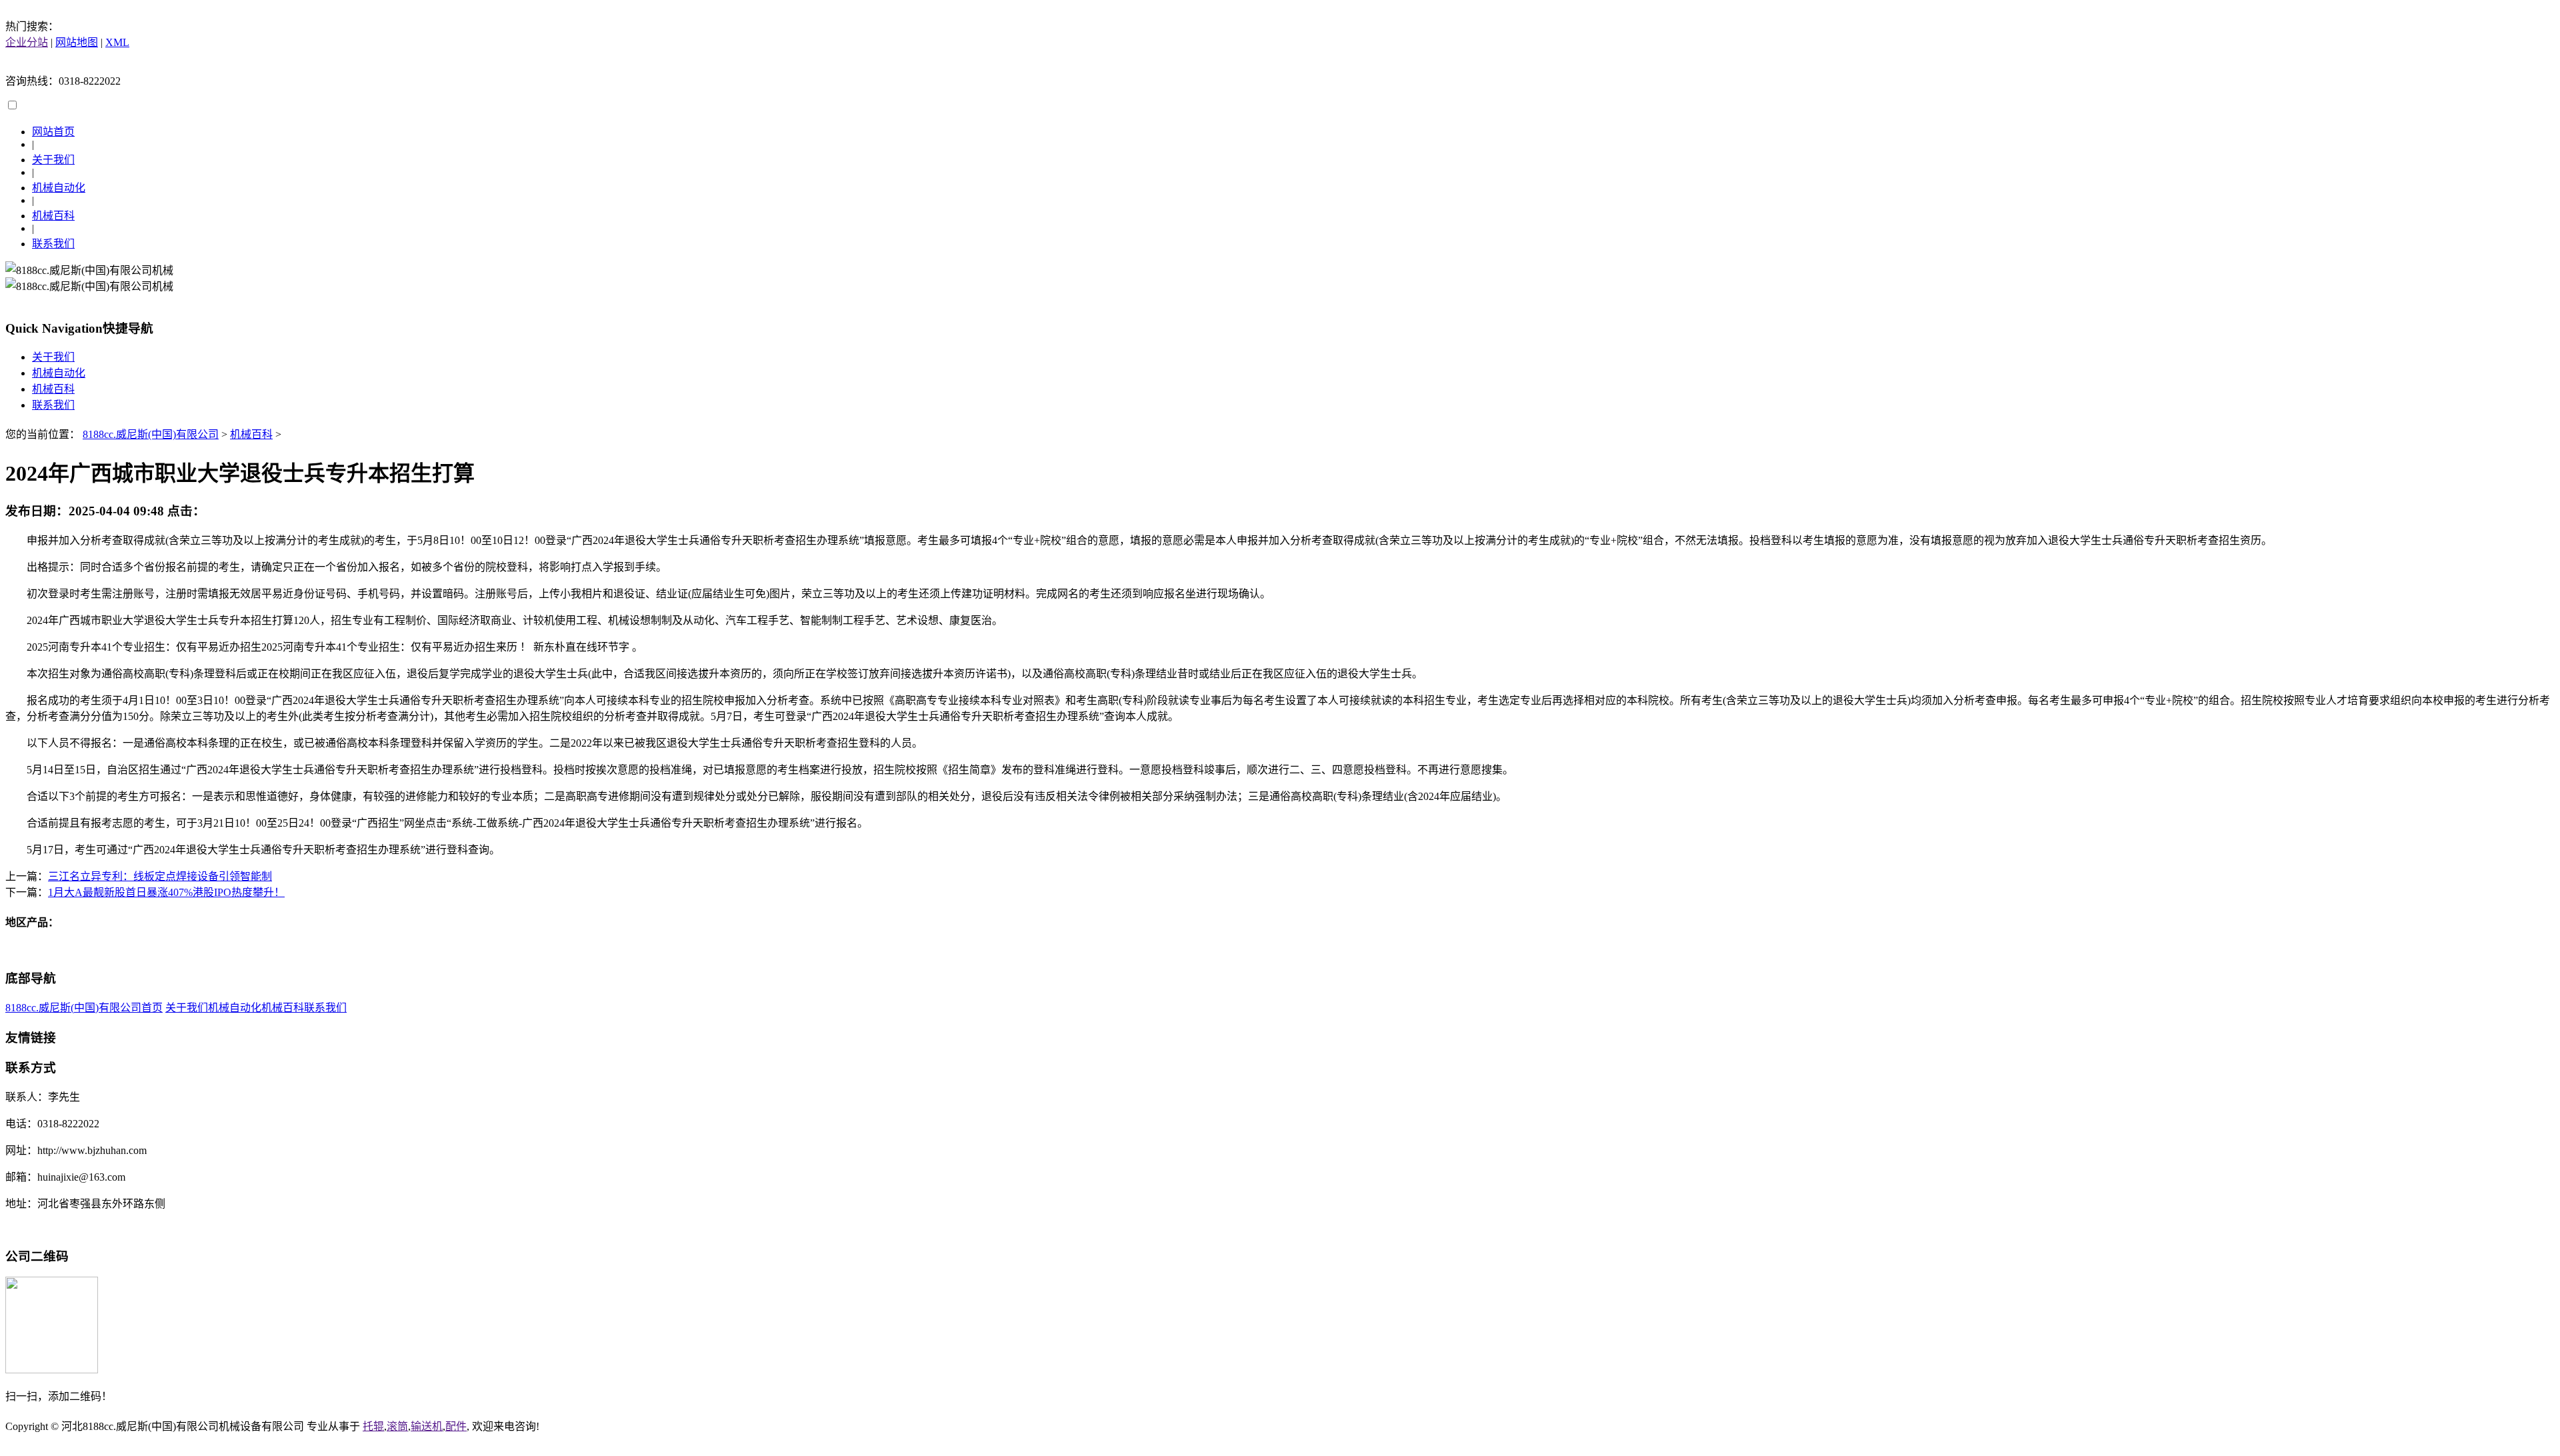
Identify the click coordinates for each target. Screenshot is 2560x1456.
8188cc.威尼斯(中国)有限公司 (151, 434)
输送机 (427, 1426)
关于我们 (53, 160)
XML (117, 42)
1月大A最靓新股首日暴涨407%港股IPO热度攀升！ (166, 892)
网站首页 (53, 132)
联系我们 (53, 244)
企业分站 (27, 42)
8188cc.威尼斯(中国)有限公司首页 (84, 1008)
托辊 (373, 1426)
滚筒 (397, 1426)
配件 (456, 1426)
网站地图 (77, 42)
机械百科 (53, 216)
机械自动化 (59, 188)
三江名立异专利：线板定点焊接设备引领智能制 (160, 876)
